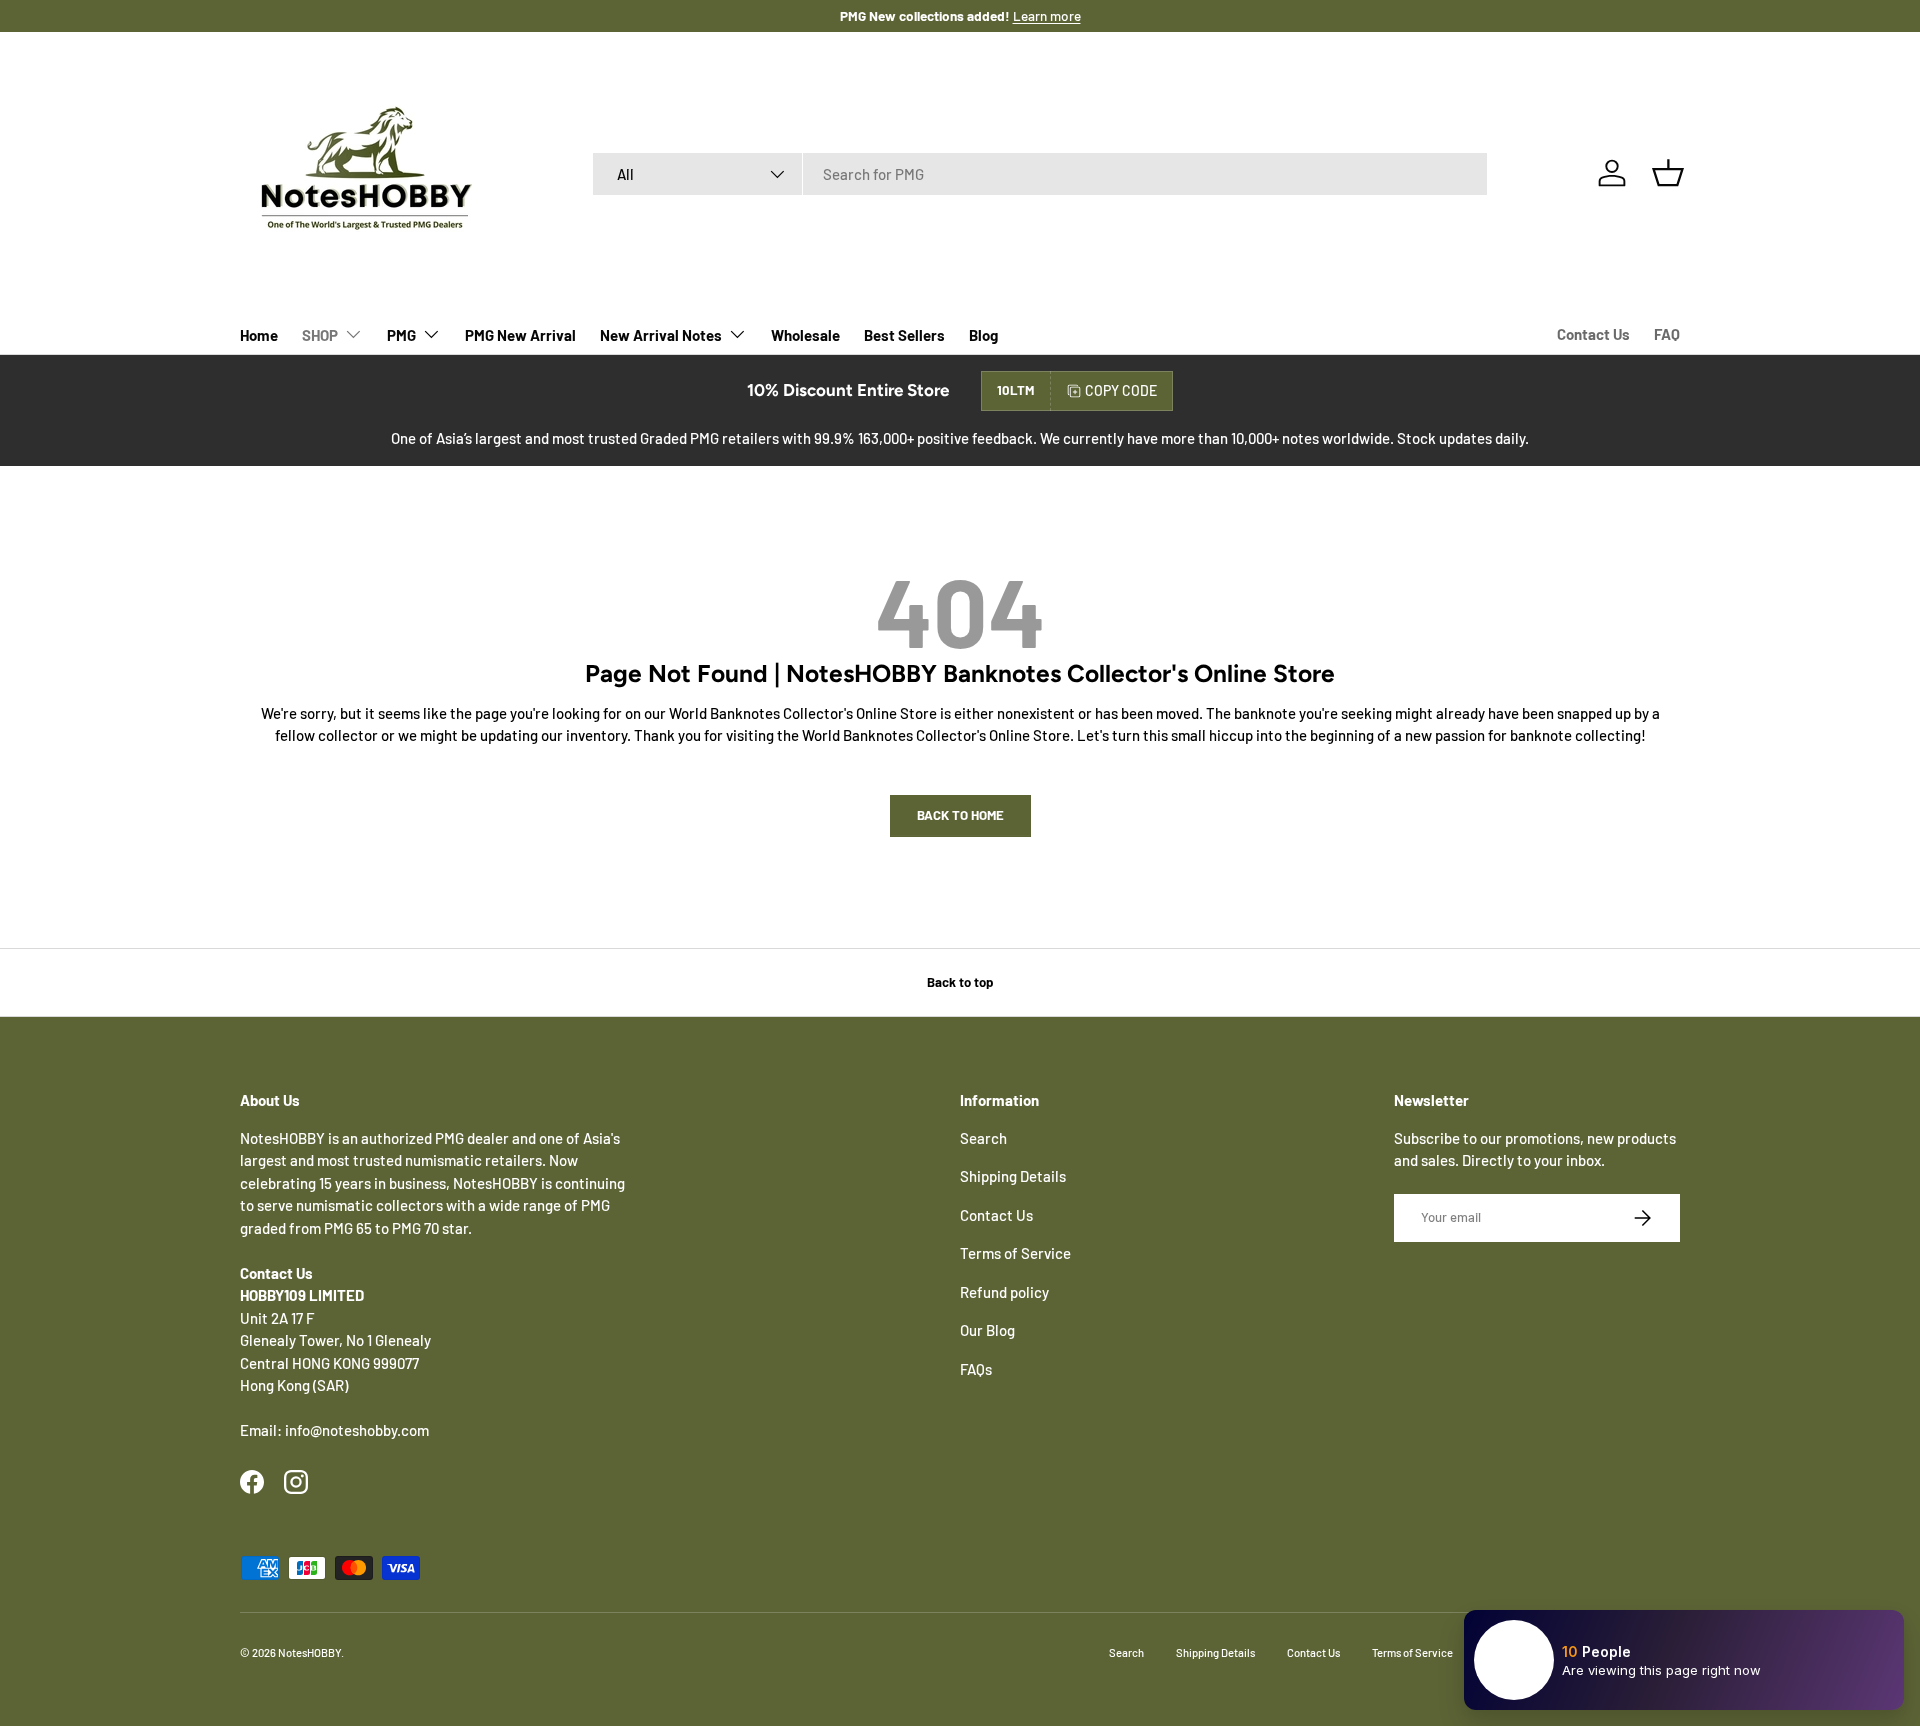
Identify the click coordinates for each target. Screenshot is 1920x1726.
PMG (401, 335)
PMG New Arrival (520, 335)
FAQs (976, 1369)
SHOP (320, 335)
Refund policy (1004, 1292)
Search (983, 1138)
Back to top (960, 982)
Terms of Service (1015, 1253)
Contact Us (1593, 334)
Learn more (1047, 15)
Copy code (1121, 390)
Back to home (960, 815)
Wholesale (805, 335)
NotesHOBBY (309, 1652)
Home (259, 335)
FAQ (1667, 334)
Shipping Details (1013, 1176)
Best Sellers (904, 335)
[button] (1668, 173)
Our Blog (987, 1330)
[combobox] (1040, 174)
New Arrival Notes (661, 335)
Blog (983, 335)
